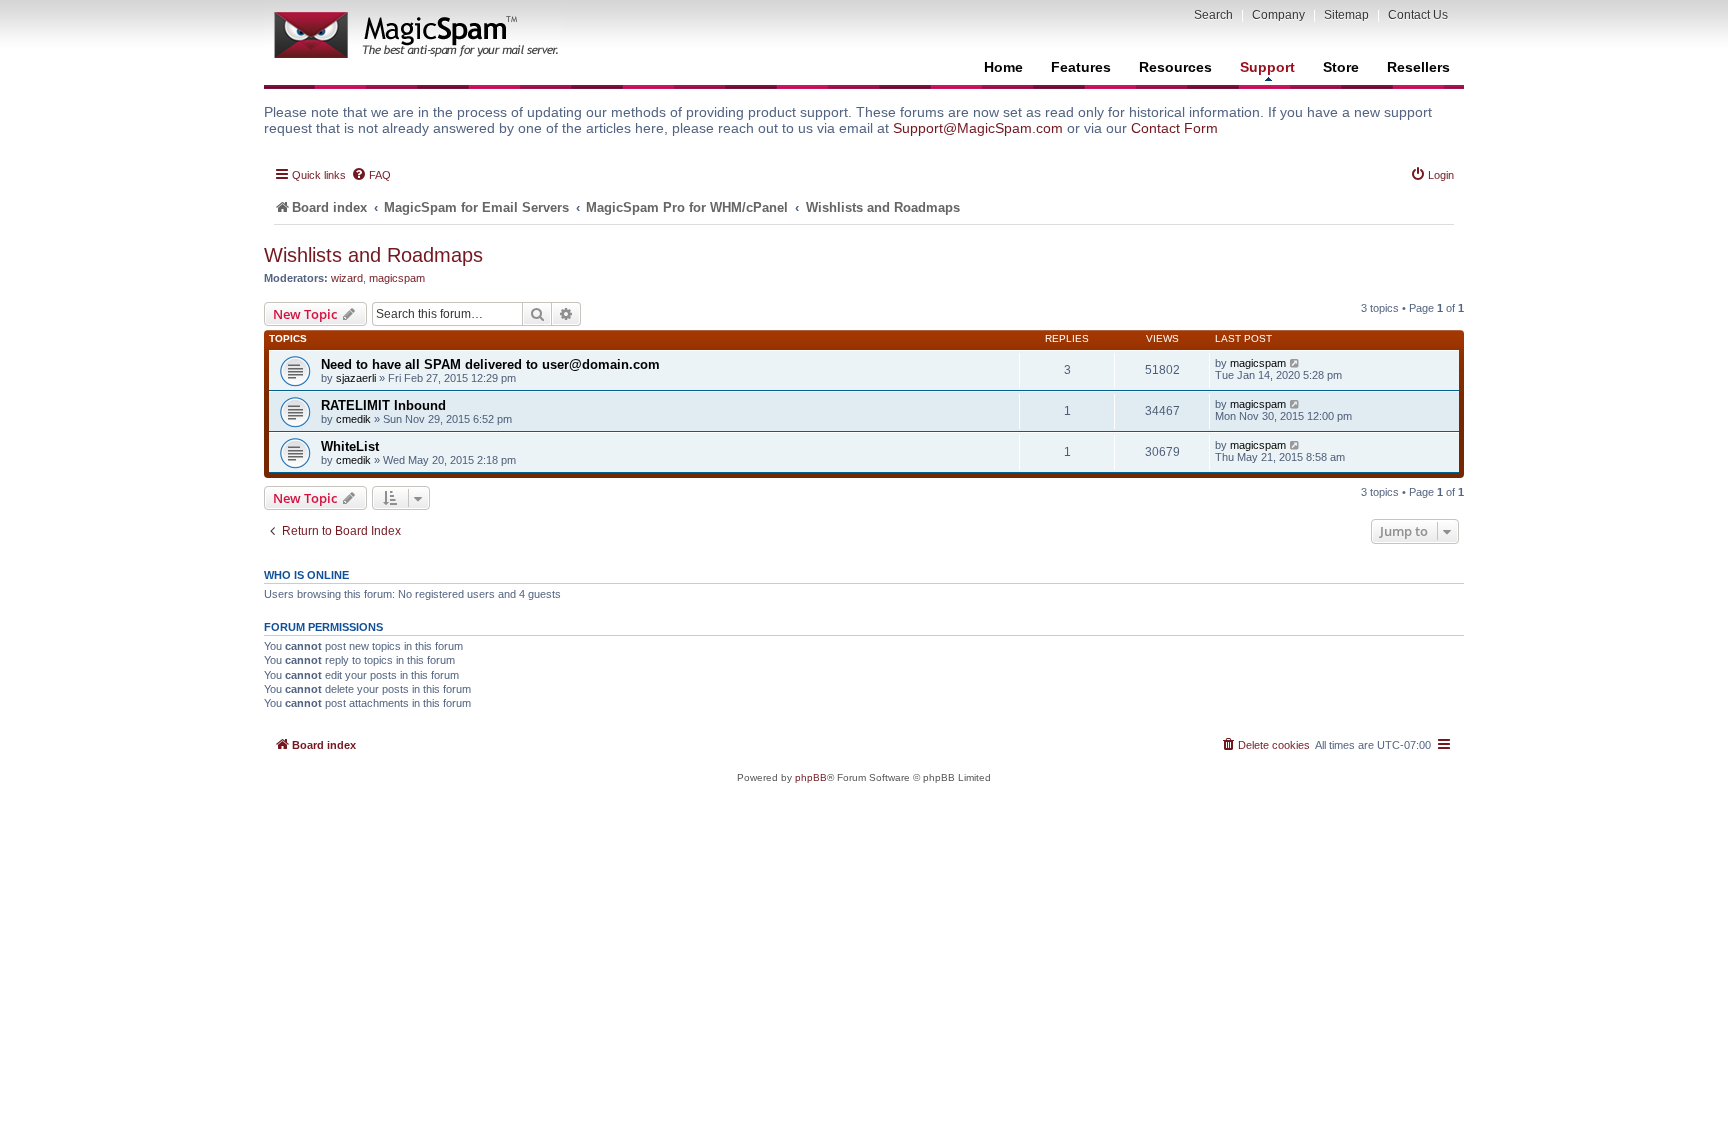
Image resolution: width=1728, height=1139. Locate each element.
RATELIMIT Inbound (383, 405)
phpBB (811, 777)
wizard (347, 278)
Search (1213, 15)
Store (1341, 67)
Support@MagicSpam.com (978, 128)
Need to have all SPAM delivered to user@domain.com (490, 364)
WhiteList (350, 446)
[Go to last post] (1295, 363)
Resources (1175, 67)
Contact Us (1418, 15)
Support (1267, 67)
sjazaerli (356, 378)
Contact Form (1174, 128)
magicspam (397, 278)
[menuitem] (371, 175)
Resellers (1418, 67)
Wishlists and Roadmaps (373, 255)
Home (1003, 67)
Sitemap (1346, 15)
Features (1081, 67)
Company (1278, 15)
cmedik (353, 419)
